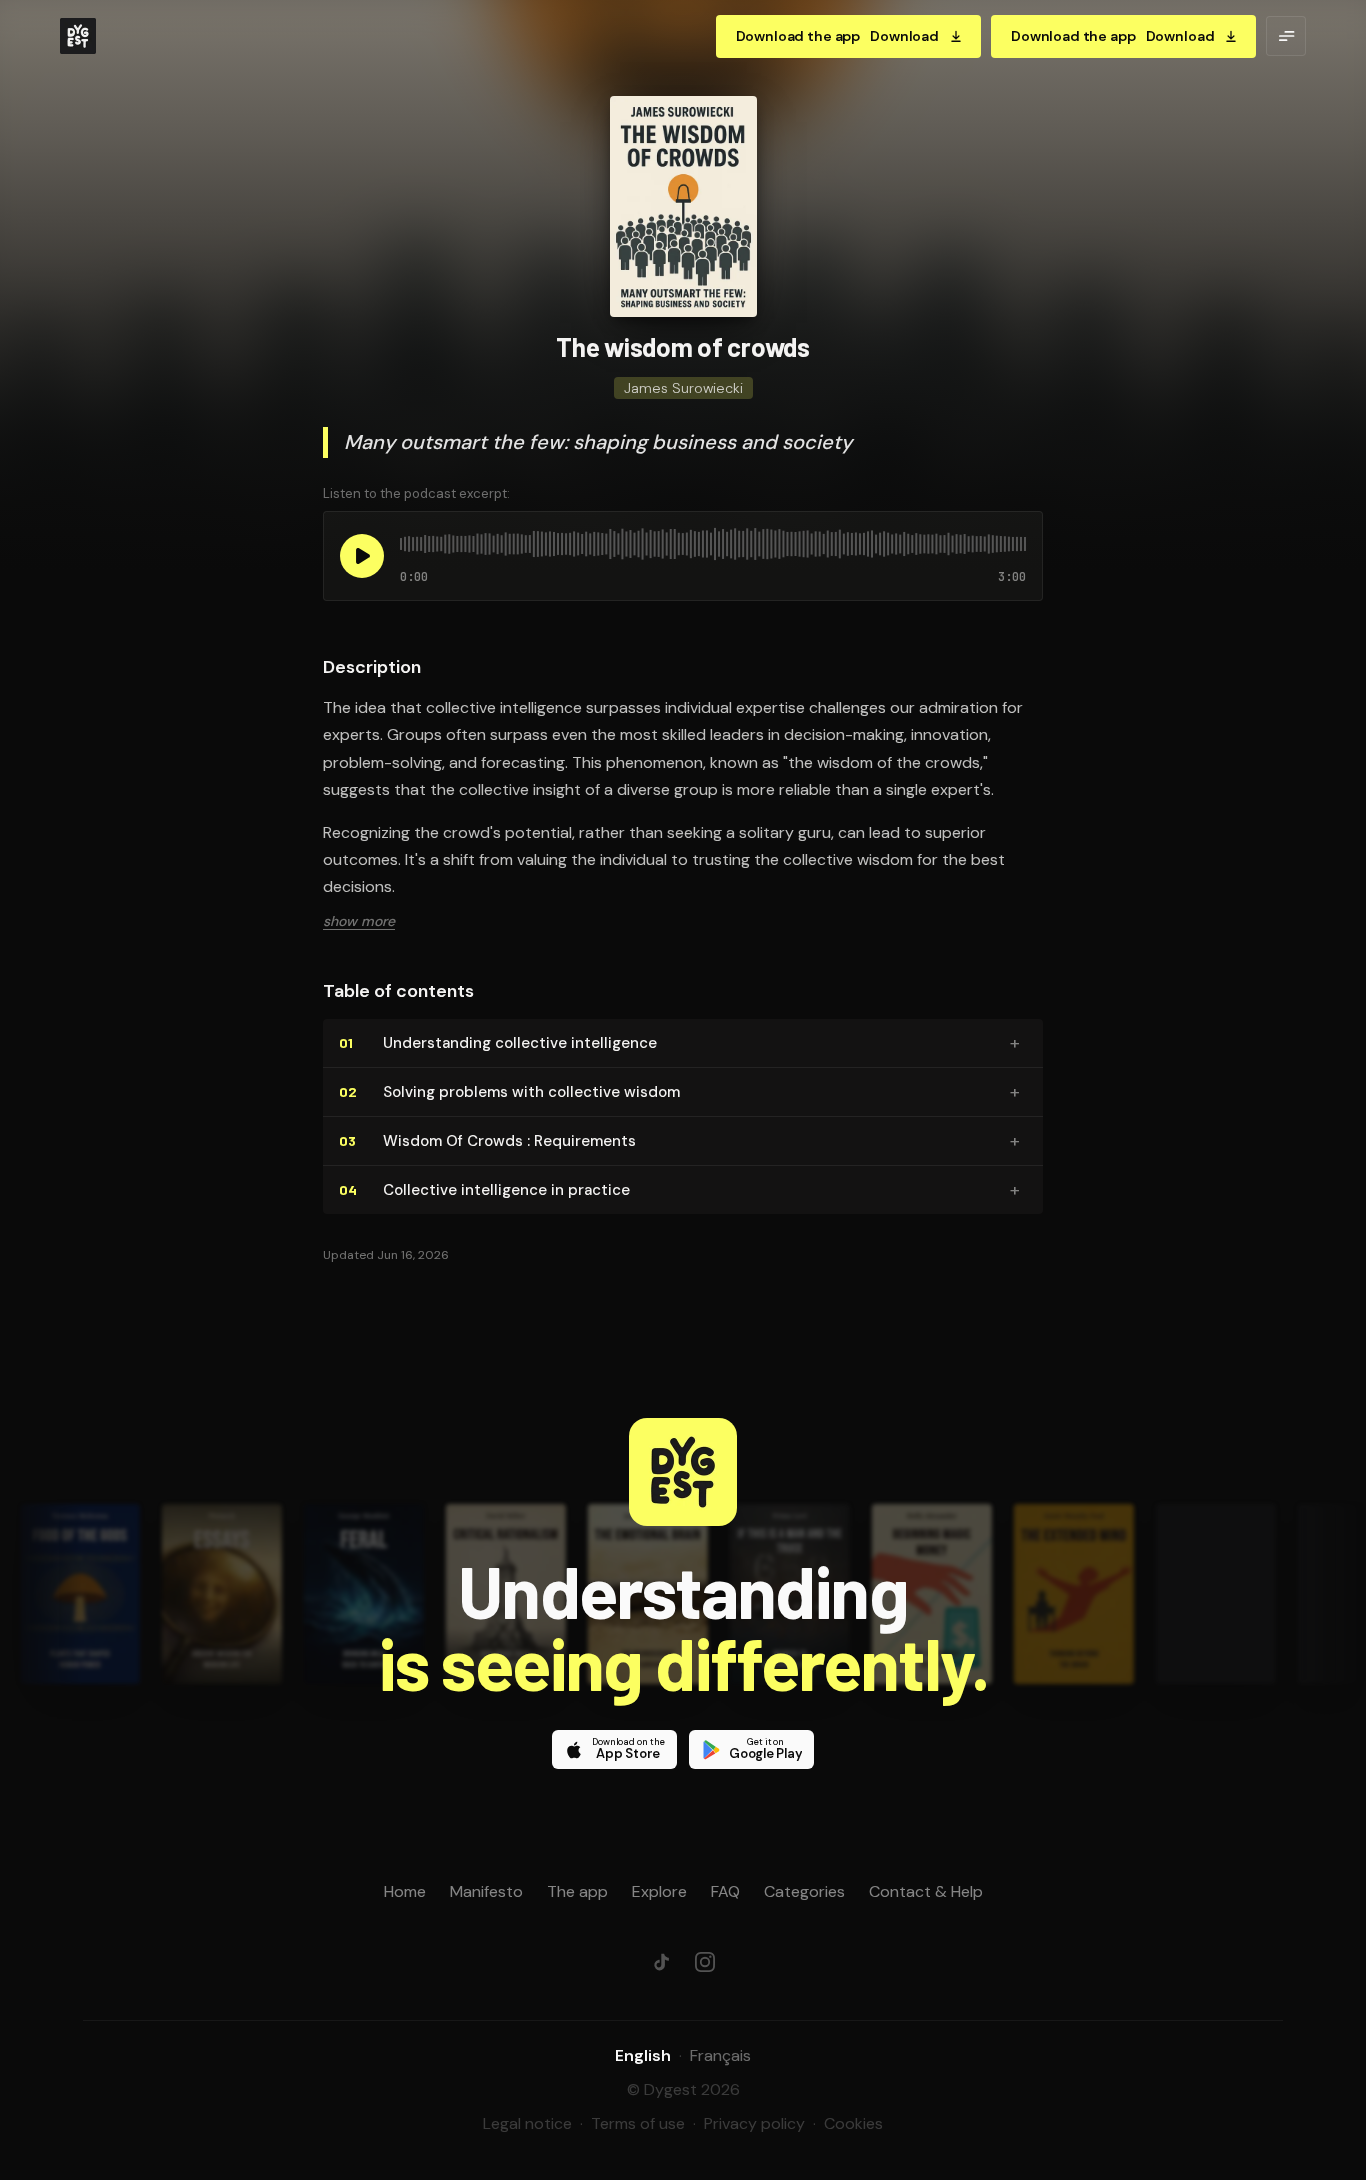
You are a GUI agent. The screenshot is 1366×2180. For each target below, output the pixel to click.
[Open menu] (1286, 36)
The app (577, 1891)
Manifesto (486, 1891)
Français (720, 2055)
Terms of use (638, 2123)
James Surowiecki (683, 388)
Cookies (853, 2123)
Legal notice (527, 2123)
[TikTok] (661, 1962)
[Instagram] (705, 1962)
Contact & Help (926, 1891)
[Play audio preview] (362, 556)
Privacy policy (754, 2123)
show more (359, 921)
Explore (659, 1891)
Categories (804, 1891)
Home (405, 1891)
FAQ (725, 1891)
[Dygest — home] (78, 36)
